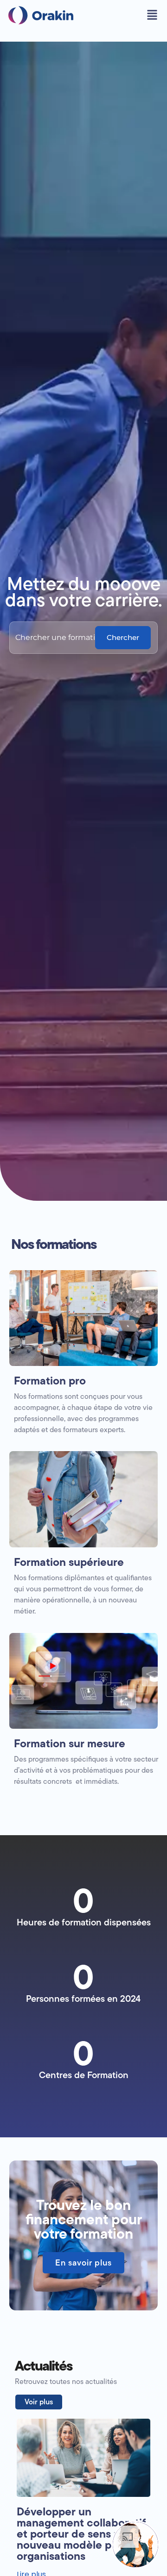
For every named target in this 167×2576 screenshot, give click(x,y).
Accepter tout (83, 2497)
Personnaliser (83, 2526)
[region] (83, 2481)
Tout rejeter (83, 2556)
